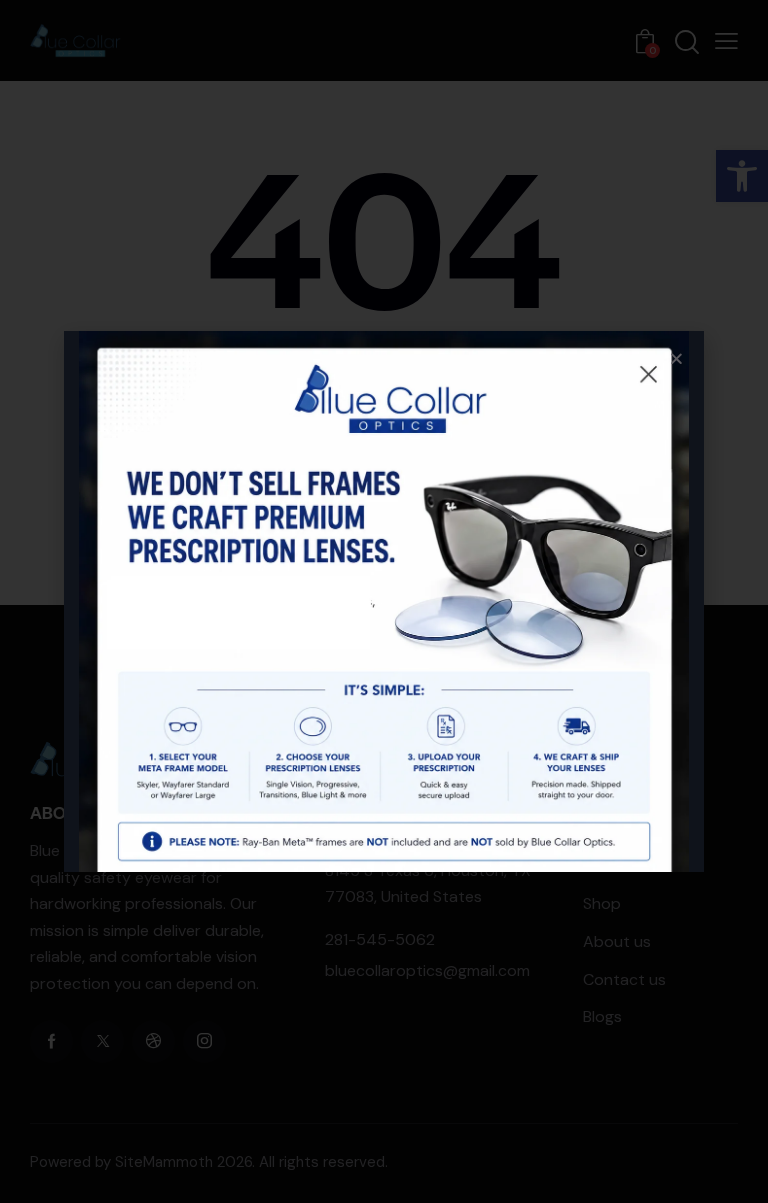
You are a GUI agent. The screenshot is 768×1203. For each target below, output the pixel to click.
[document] (384, 601)
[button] (676, 358)
